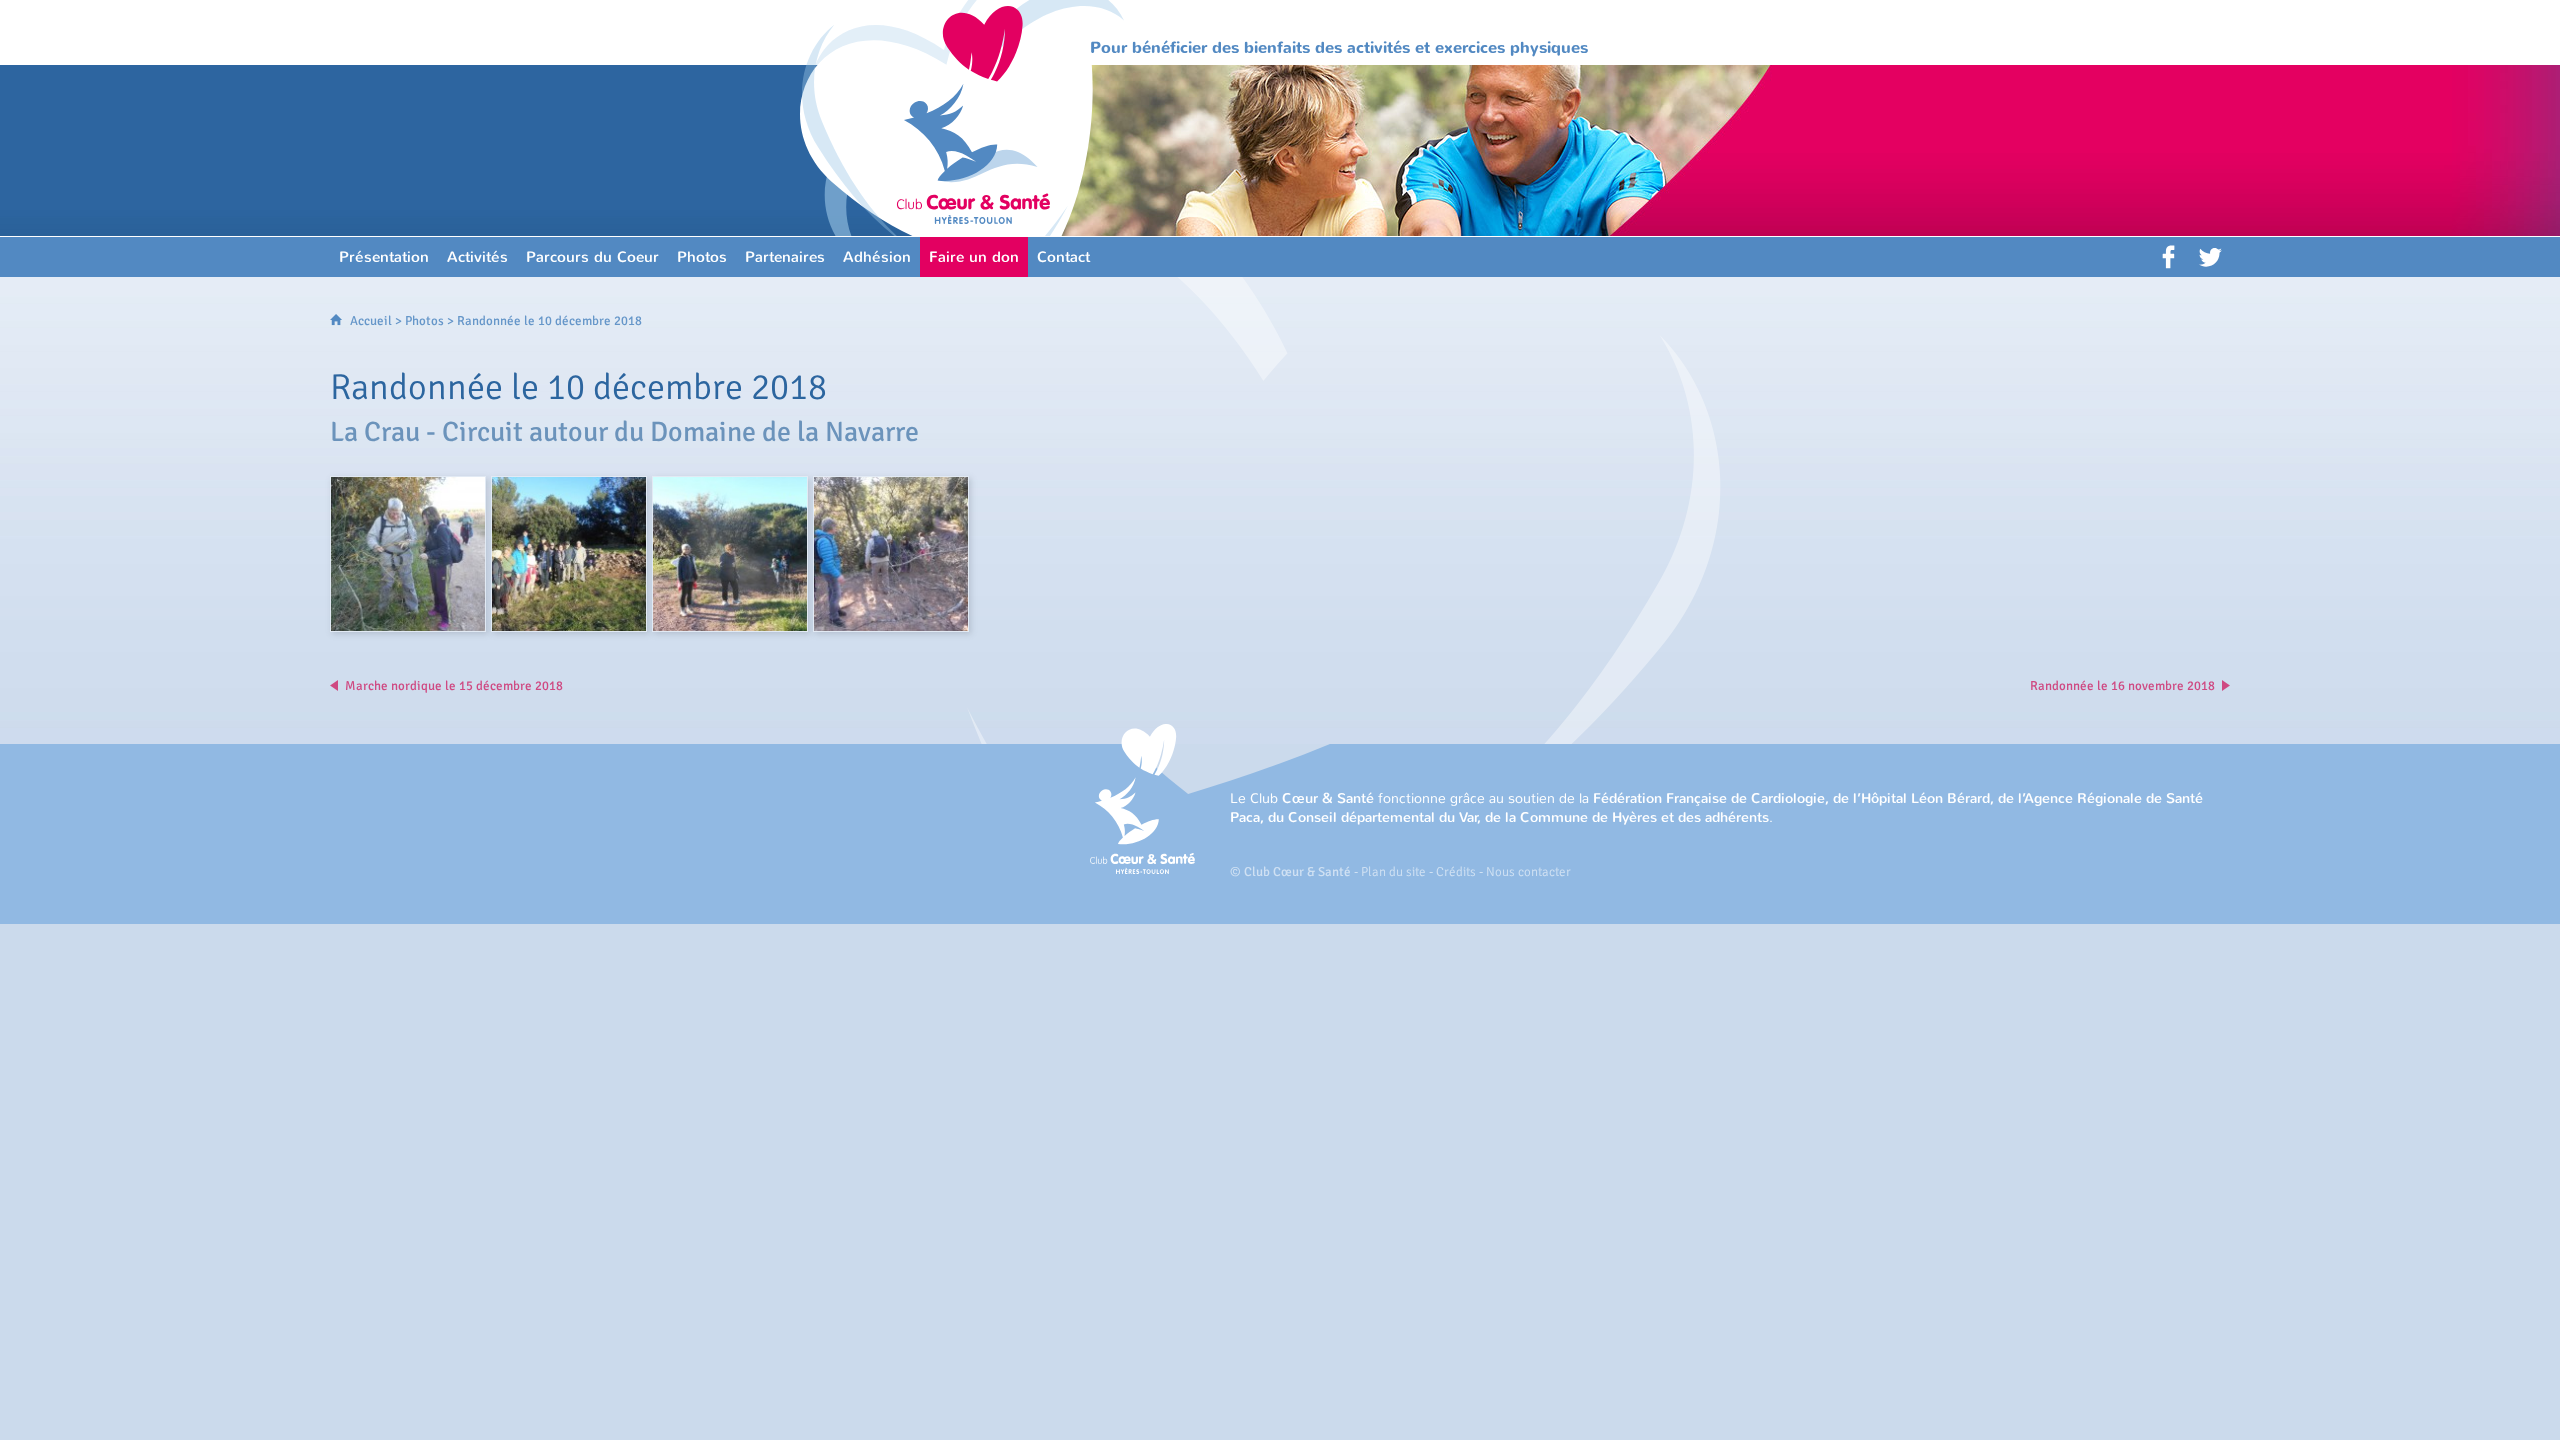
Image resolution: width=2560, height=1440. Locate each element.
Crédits (1456, 872)
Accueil (371, 321)
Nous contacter (1528, 872)
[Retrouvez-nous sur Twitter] (2210, 257)
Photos (424, 321)
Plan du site (1393, 872)
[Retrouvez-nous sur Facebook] (2170, 257)
